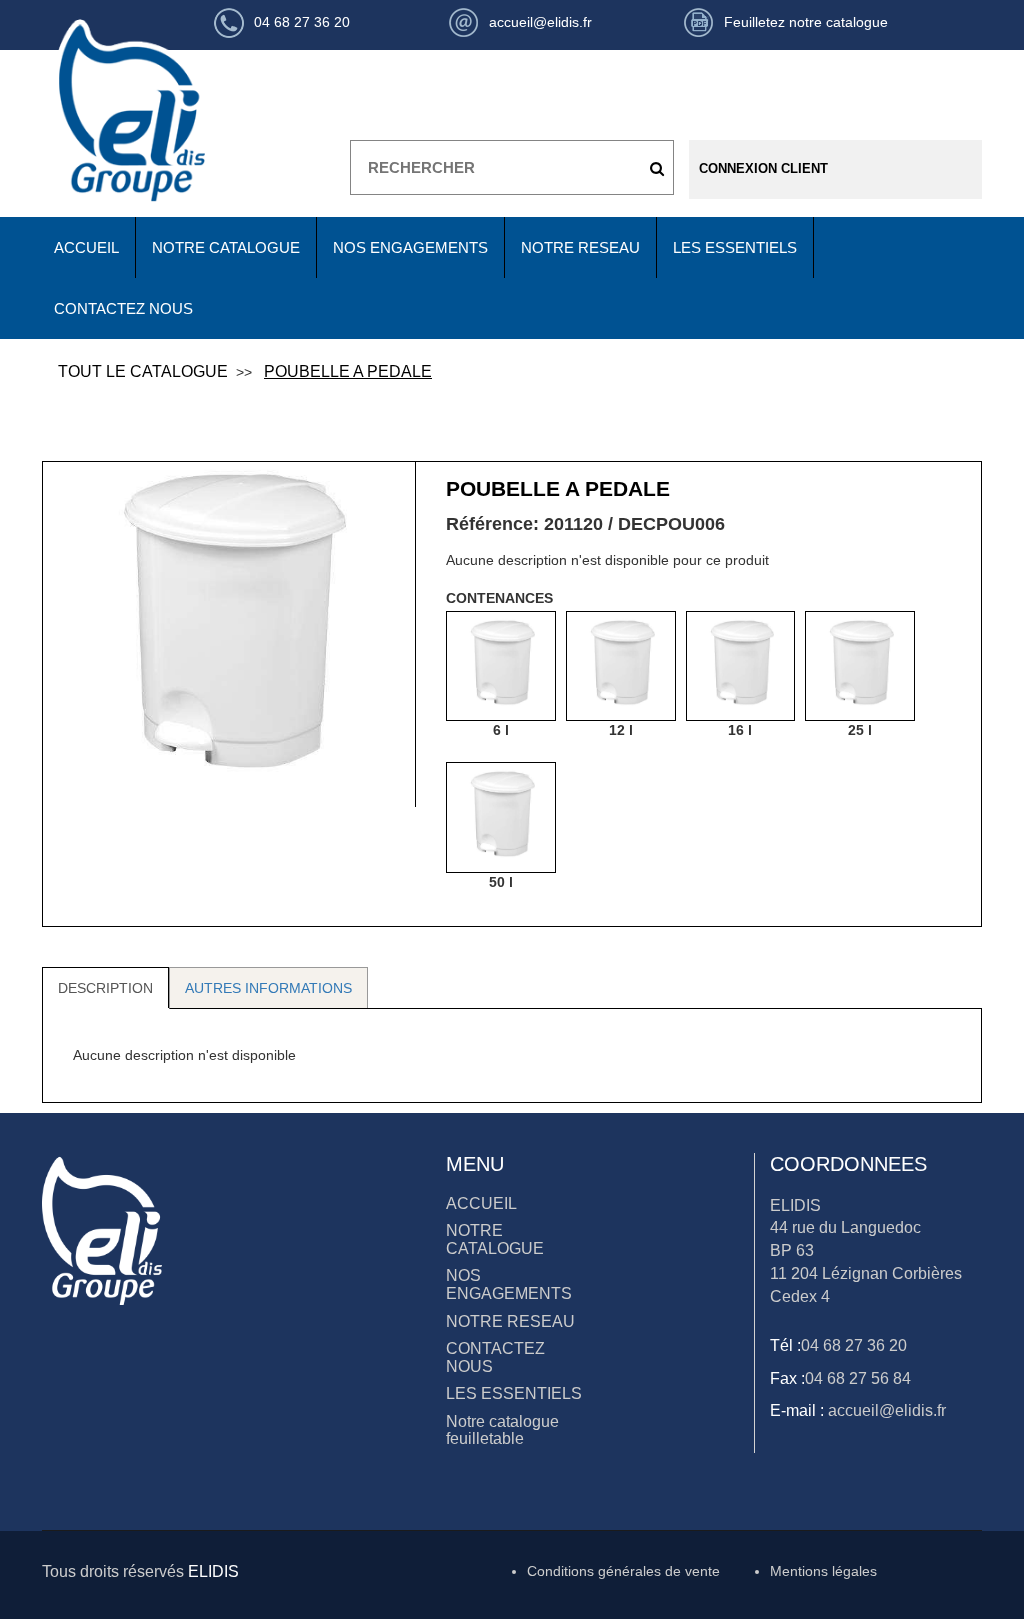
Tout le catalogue (143, 371)
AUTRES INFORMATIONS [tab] (268, 988)
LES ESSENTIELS (735, 247)
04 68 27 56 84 (858, 1378)
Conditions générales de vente (623, 1571)
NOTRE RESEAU (580, 247)
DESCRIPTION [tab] (105, 988)
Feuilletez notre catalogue (806, 22)
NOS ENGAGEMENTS (410, 247)
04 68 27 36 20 (854, 1345)
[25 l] (860, 666)
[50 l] (501, 817)
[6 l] (501, 666)
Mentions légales (823, 1571)
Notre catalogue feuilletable (502, 1430)
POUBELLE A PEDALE (348, 371)
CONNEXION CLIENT (763, 168)
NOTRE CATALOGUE (226, 247)
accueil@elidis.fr (885, 1410)
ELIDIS (213, 1571)
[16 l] (741, 666)
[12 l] (621, 666)
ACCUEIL (86, 247)
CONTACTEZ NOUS (123, 308)
